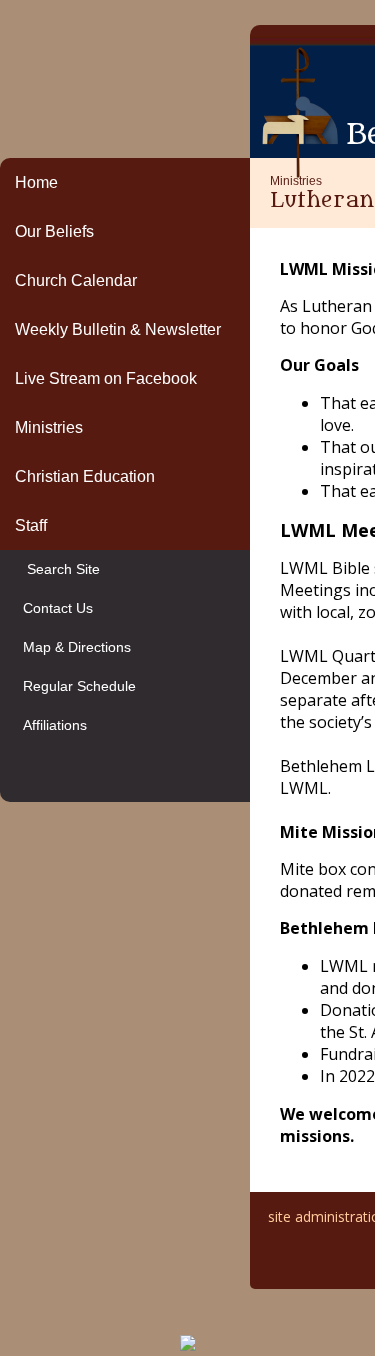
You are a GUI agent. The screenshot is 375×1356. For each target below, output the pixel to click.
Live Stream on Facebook (106, 378)
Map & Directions (73, 647)
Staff (31, 525)
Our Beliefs (54, 231)
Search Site (57, 569)
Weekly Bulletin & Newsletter (118, 329)
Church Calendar (76, 280)
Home (36, 182)
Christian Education (85, 476)
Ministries (49, 427)
